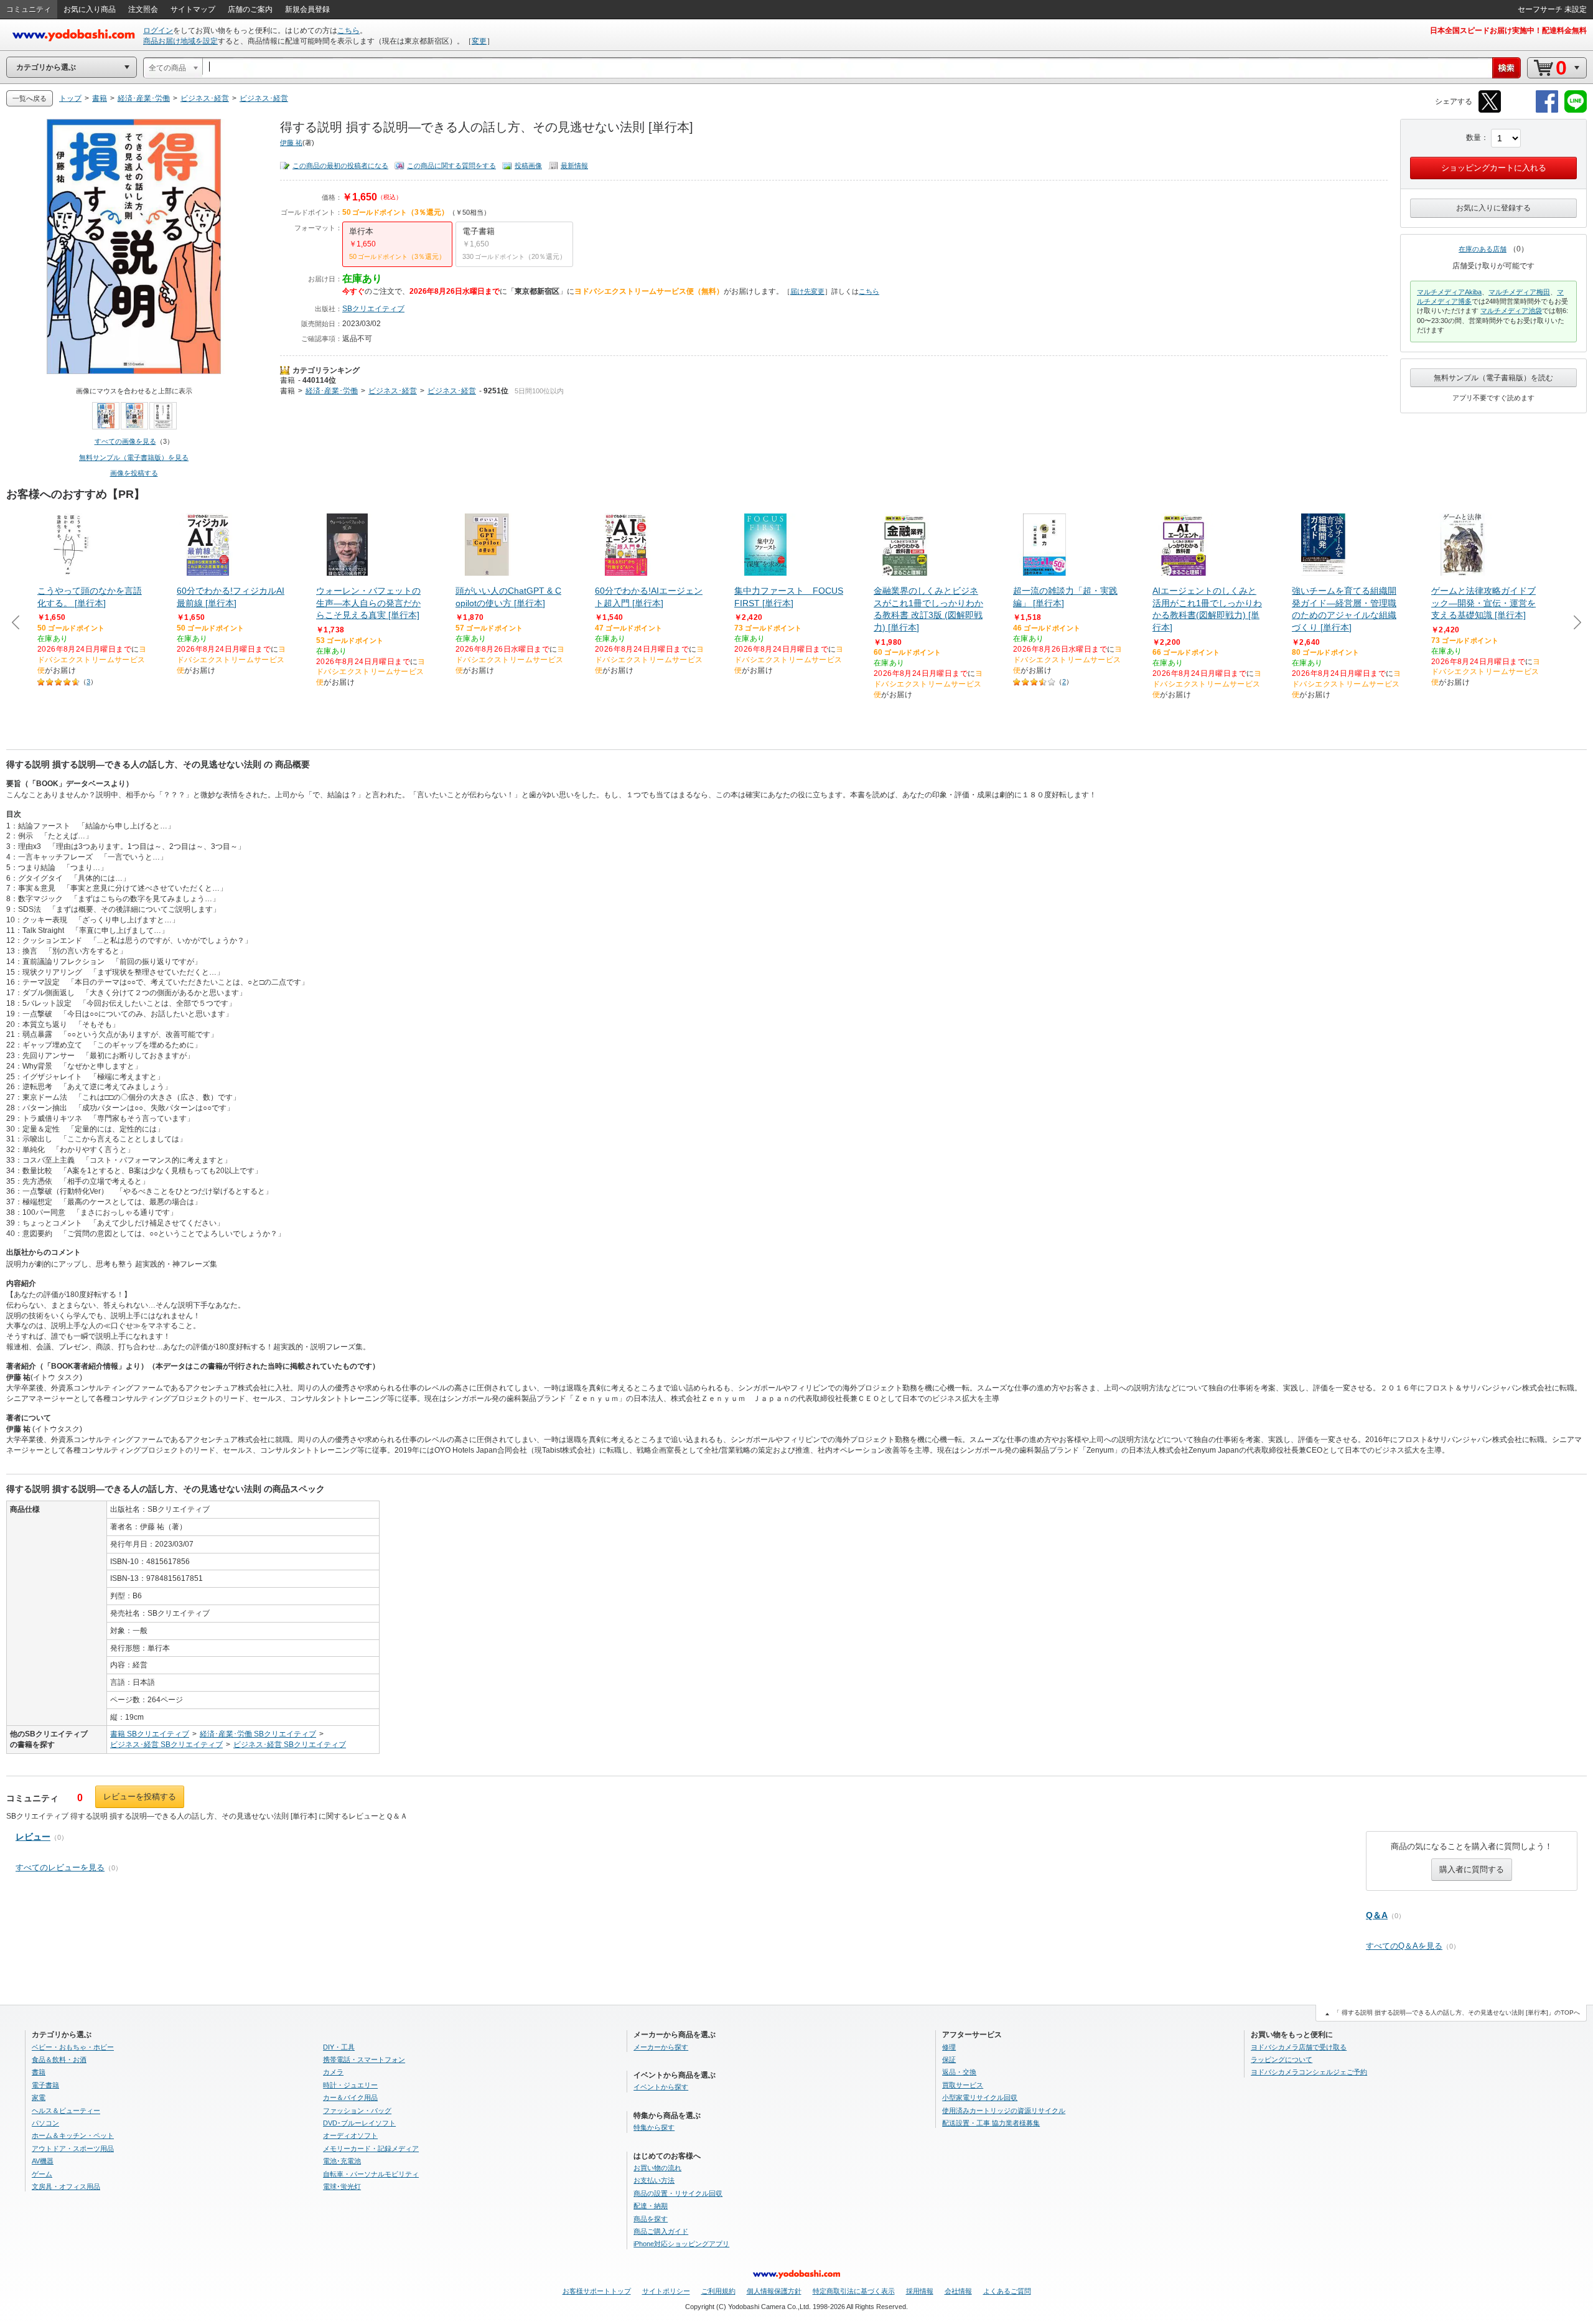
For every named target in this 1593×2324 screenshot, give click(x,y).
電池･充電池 (342, 2161)
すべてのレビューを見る (60, 1867)
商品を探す (651, 2219)
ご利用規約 (718, 2291)
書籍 (287, 380)
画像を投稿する (134, 473)
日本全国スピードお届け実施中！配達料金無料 (1508, 30)
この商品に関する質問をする (451, 166)
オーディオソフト (350, 2135)
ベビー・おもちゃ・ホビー (73, 2047)
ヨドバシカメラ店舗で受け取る (1299, 2047)
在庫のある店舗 (1483, 249)
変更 (479, 41)
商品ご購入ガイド (661, 2231)
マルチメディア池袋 (1511, 311)
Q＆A (1377, 1915)
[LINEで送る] (1576, 110)
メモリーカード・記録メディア (371, 2148)
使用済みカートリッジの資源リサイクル (1004, 2111)
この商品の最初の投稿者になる (340, 166)
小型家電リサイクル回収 (980, 2097)
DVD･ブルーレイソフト (359, 2123)
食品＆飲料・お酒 (59, 2059)
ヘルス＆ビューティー (66, 2111)
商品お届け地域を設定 (180, 41)
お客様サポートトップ (597, 2291)
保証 (949, 2059)
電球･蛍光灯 (342, 2186)
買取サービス (963, 2085)
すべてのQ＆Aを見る (1404, 1946)
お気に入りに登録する (1493, 208)
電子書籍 (45, 2085)
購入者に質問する (1472, 1869)
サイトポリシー (666, 2291)
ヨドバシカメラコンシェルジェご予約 (1309, 2072)
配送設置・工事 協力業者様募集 (991, 2123)
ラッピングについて (1282, 2059)
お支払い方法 (654, 2180)
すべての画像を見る (125, 441)
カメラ (333, 2072)
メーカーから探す (661, 2047)
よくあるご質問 (1007, 2291)
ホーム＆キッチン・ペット (73, 2135)
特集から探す (654, 2127)
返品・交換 (959, 2072)
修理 (949, 2047)
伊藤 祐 (291, 143)
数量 (1474, 138)
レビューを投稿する (140, 1797)
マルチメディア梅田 (1519, 292)
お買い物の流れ (657, 2168)
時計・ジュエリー (350, 2085)
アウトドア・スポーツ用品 (73, 2148)
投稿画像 (528, 166)
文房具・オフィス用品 (66, 2186)
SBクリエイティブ (373, 309)
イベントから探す (661, 2087)
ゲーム (42, 2174)
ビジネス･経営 (393, 391)
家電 (39, 2097)
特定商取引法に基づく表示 (854, 2291)
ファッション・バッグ (357, 2111)
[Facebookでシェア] (1547, 110)
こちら (348, 30)
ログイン (158, 30)
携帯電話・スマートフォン (364, 2059)
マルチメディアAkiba (1449, 292)
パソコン (45, 2123)
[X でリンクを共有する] (1490, 110)
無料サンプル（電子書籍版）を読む (1493, 378)
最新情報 (574, 166)
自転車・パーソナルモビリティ (371, 2174)
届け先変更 (807, 291)
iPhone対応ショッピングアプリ (681, 2244)
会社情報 (958, 2291)
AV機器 (43, 2161)
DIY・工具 (339, 2047)
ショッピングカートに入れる (1494, 168)
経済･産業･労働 (332, 391)
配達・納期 (651, 2206)
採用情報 (920, 2291)
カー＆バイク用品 (350, 2097)
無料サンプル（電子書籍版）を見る (134, 457)
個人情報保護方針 (774, 2291)
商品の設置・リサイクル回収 (678, 2193)
